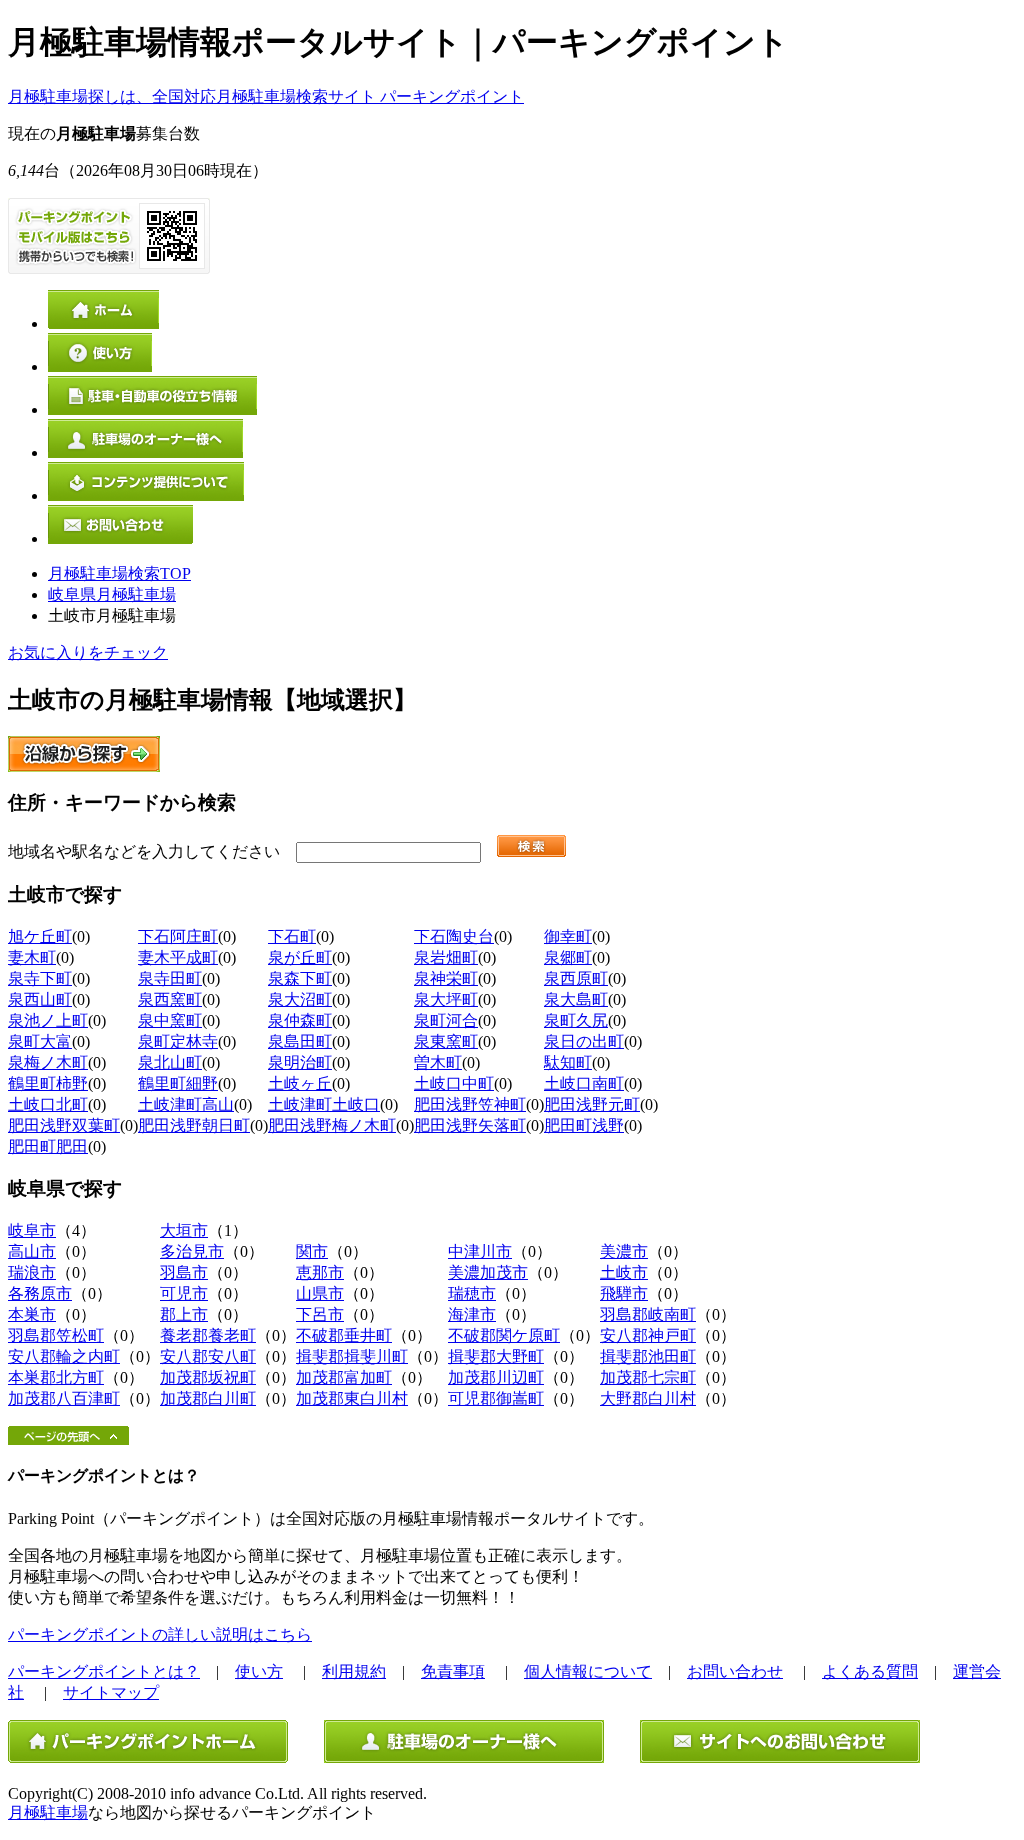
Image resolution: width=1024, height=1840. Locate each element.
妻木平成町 (178, 957)
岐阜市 (32, 1230)
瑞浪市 (32, 1272)
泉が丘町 (300, 957)
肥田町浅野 (584, 1125)
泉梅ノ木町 (48, 1062)
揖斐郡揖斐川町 (352, 1356)
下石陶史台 (454, 936)
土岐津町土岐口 (324, 1104)
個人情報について (588, 1671)
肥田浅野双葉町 (64, 1125)
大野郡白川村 (648, 1398)
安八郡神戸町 (648, 1335)
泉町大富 (40, 1041)
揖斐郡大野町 (496, 1356)
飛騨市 (624, 1293)
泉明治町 (300, 1062)
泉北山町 (170, 1062)
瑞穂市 (472, 1293)
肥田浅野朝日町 (194, 1125)
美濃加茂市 (488, 1272)
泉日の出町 (584, 1041)
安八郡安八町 (208, 1356)
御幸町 (568, 936)
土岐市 (624, 1272)
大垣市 (184, 1230)
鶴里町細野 (178, 1083)
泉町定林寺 (178, 1041)
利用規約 (354, 1671)
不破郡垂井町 (344, 1335)
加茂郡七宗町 (648, 1377)
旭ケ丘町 (40, 936)
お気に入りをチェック (88, 652)
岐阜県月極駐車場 (112, 594)
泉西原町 (576, 978)
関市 (312, 1251)
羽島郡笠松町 (56, 1335)
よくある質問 (870, 1671)
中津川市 (480, 1251)
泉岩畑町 (446, 957)
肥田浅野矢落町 (470, 1125)
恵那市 (320, 1272)
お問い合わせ (735, 1671)
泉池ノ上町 (48, 1020)
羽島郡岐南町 (648, 1314)
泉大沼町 (300, 999)
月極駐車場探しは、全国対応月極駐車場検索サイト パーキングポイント (266, 96)
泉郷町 (568, 957)
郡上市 (184, 1314)
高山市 (32, 1251)
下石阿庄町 (178, 936)
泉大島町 (576, 999)
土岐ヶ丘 (300, 1083)
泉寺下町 (40, 978)
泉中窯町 (170, 1020)
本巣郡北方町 (56, 1377)
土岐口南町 (584, 1083)
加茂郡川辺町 (496, 1377)
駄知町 (568, 1062)
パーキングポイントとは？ (104, 1671)
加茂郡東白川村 (352, 1398)
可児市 (184, 1293)
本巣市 (32, 1314)
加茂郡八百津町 (64, 1398)
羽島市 (184, 1272)
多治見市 (192, 1251)
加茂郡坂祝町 (208, 1377)
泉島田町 (300, 1041)
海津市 (472, 1314)
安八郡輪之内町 (64, 1356)
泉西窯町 (170, 999)
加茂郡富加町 (344, 1377)
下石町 (292, 936)
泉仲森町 (300, 1020)
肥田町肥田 (48, 1146)
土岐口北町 (48, 1104)
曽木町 (438, 1062)
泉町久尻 (576, 1020)
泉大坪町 (446, 999)
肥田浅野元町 (592, 1104)
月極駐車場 (48, 1812)
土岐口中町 (454, 1083)
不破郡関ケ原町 (504, 1335)
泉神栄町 (446, 978)
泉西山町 (40, 999)
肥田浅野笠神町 (470, 1104)
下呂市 (320, 1314)
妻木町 (32, 957)
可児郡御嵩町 (496, 1398)
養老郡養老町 (208, 1335)
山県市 (320, 1293)
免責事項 (453, 1671)
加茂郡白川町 (208, 1398)
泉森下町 (300, 978)
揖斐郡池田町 (648, 1356)
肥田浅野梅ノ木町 (332, 1125)
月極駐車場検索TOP (119, 573)
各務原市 (40, 1293)
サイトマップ (111, 1692)
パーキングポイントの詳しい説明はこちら (160, 1634)
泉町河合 (446, 1020)
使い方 (259, 1671)
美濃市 (624, 1251)
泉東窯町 (446, 1041)
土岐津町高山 (186, 1104)
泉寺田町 (170, 978)
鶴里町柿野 (48, 1083)
